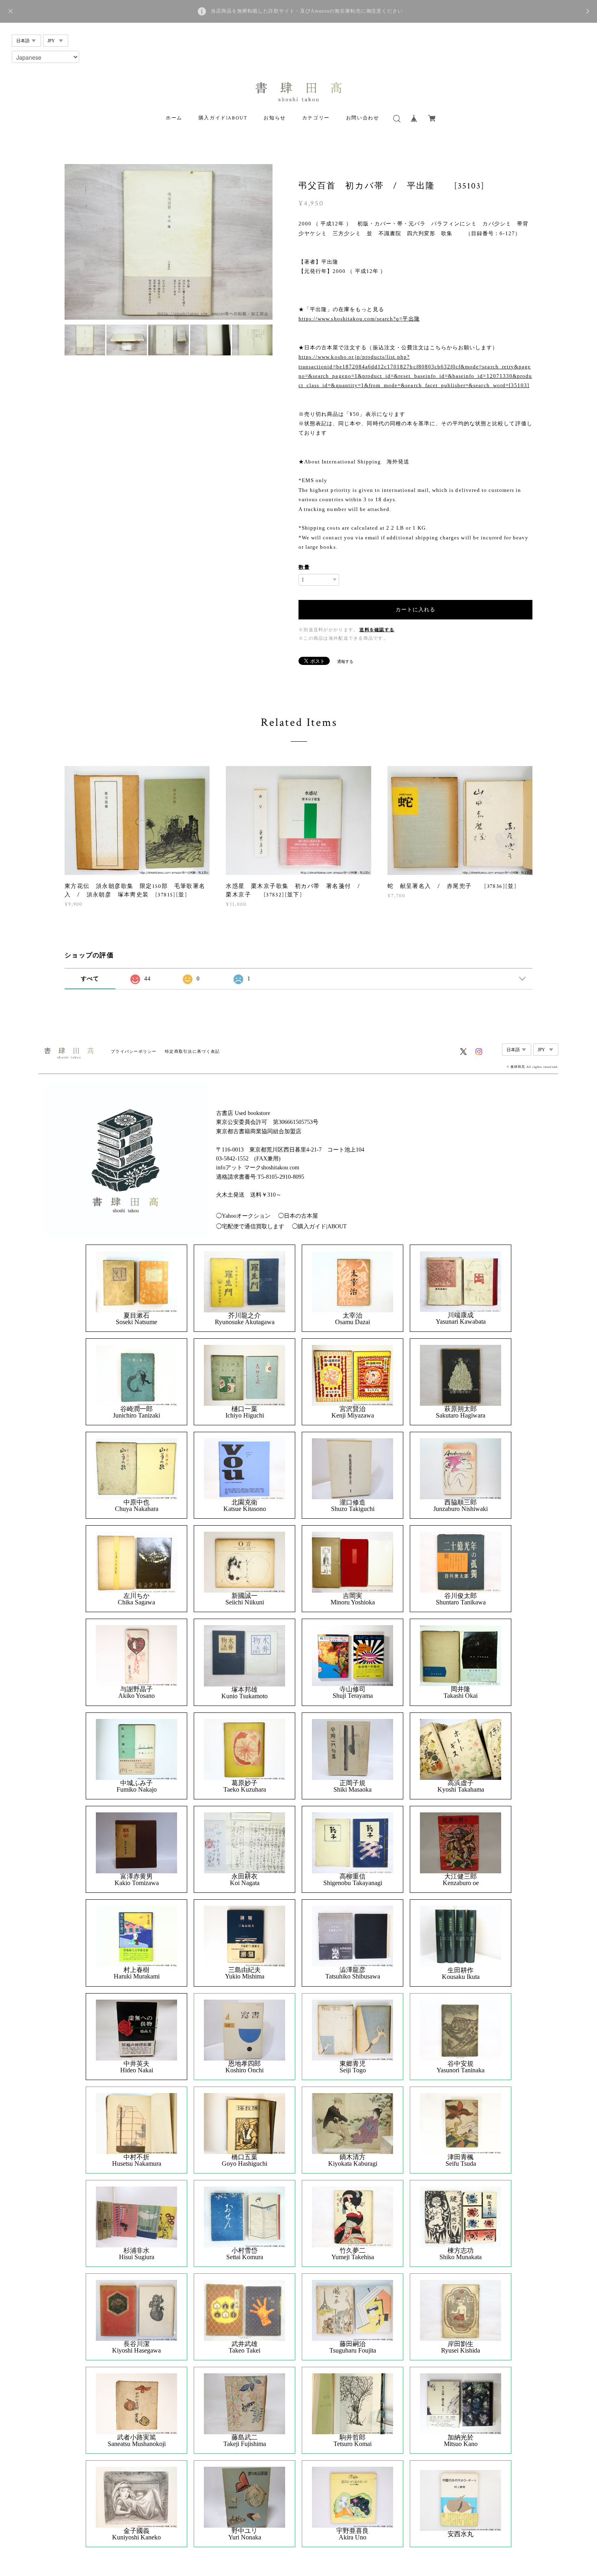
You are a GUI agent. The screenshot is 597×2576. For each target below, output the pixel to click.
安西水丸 (461, 2534)
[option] (169, 242)
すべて (90, 979)
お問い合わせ (363, 118)
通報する (345, 661)
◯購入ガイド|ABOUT (319, 1226)
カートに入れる (415, 609)
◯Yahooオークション (243, 1216)
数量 (304, 567)
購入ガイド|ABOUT (223, 118)
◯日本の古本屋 (298, 1216)
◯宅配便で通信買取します (250, 1226)
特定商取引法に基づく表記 (192, 1051)
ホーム (174, 118)
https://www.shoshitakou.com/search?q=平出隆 (359, 319)
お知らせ (275, 118)
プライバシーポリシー (134, 1051)
